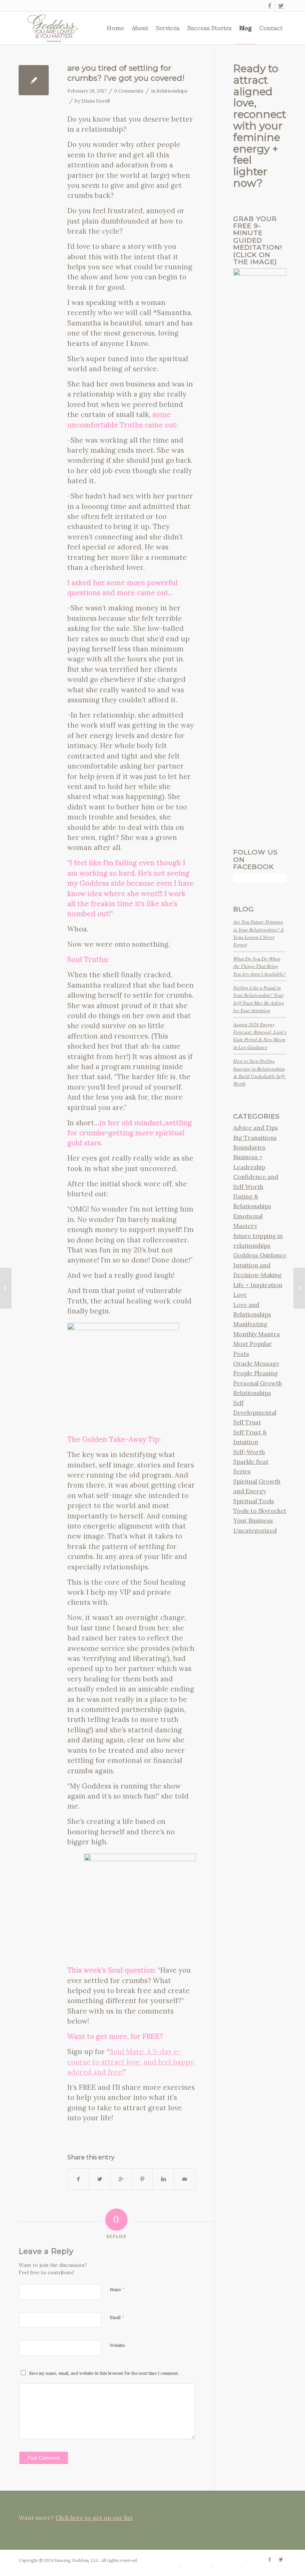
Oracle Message (256, 1363)
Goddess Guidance (260, 1255)
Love (240, 1295)
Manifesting (250, 1324)
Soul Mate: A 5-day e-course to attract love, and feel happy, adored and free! (131, 2062)
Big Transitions (255, 1138)
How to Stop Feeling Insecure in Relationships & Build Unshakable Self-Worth (260, 1072)
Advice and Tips (256, 1127)
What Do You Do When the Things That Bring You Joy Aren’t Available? (260, 966)
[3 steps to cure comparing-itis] (6, 1288)
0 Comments (129, 91)
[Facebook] (269, 6)
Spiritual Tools (254, 1501)
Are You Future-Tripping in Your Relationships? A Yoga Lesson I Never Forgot (259, 933)
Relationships (172, 91)
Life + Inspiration (258, 1285)
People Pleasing (256, 1373)
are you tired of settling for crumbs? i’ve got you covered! (126, 73)
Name (117, 2289)
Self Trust (247, 1422)
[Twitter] (281, 6)
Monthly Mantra (256, 1334)
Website (117, 2345)
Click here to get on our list (94, 2518)
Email (117, 2317)
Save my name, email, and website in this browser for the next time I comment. (104, 2373)
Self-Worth (249, 1452)
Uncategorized (255, 1530)
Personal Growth (258, 1383)
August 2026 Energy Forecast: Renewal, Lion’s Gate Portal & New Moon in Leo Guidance (260, 1036)
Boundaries (249, 1147)
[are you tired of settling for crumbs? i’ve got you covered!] (34, 80)
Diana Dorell (96, 101)
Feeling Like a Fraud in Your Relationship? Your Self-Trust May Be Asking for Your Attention (259, 999)
